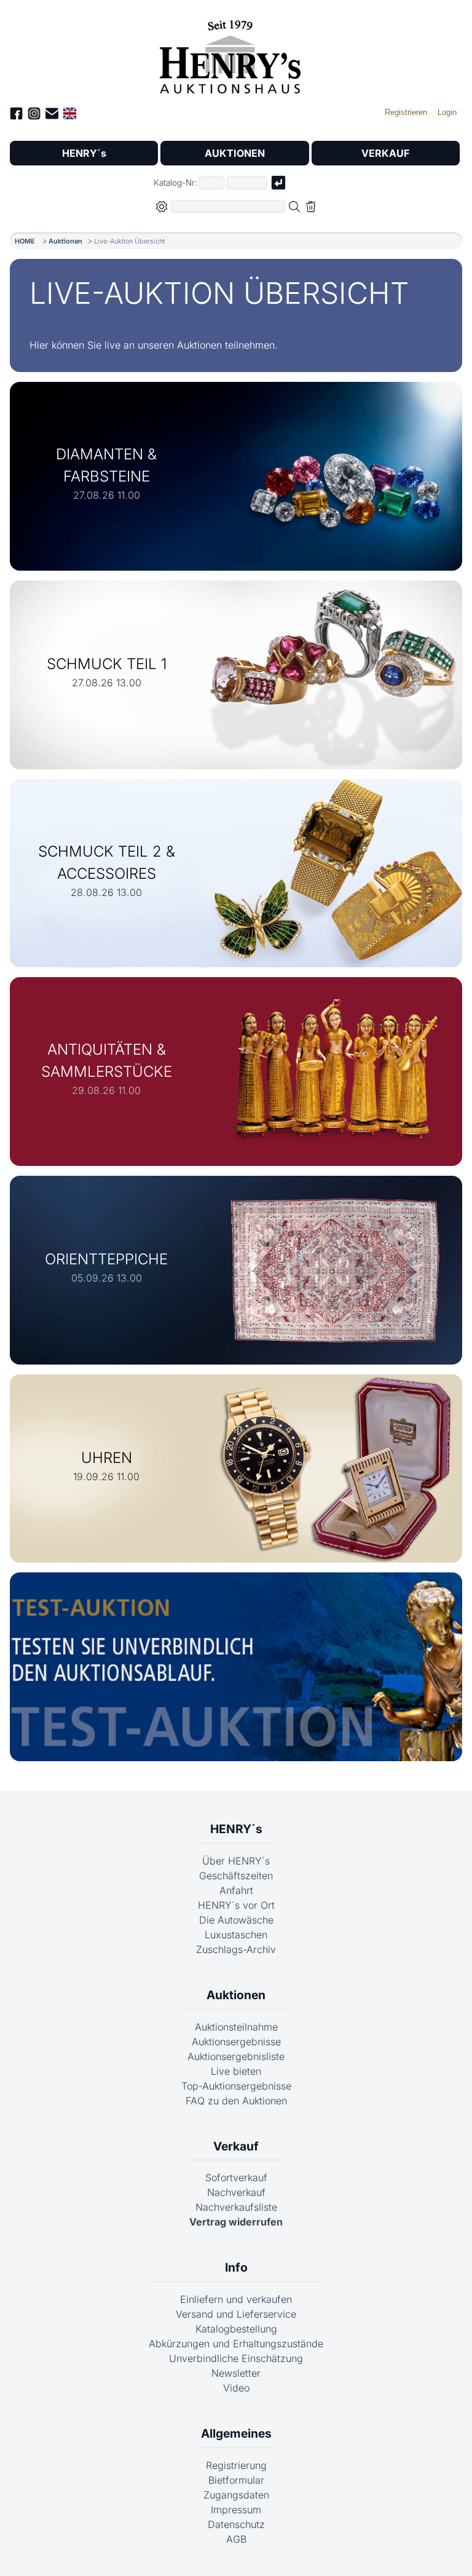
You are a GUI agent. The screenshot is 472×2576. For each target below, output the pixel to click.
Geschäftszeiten (236, 1876)
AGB (236, 2539)
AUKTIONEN (235, 153)
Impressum (236, 2510)
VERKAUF (385, 153)
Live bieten (236, 2071)
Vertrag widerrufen (236, 2222)
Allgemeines (236, 2433)
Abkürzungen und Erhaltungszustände (236, 2344)
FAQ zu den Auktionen (236, 2101)
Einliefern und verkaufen (236, 2299)
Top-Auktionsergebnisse (236, 2086)
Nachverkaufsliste (236, 2207)
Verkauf (236, 2146)
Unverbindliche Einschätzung (236, 2358)
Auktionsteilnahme (236, 2027)
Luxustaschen (236, 1935)
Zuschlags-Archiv (236, 1949)
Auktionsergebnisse (236, 2042)
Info (236, 2267)
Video (236, 2388)
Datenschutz (236, 2524)
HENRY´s (84, 153)
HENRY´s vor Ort (236, 1905)
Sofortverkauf (236, 2178)
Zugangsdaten (236, 2495)
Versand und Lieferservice (236, 2314)
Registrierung (236, 2465)
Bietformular (236, 2480)
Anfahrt (236, 1890)
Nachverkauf (236, 2192)
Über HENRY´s (236, 1861)
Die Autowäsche (236, 1920)
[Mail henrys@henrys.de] (52, 115)
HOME (25, 241)
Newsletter (236, 2373)
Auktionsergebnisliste (236, 2056)
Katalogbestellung (236, 2329)
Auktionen (65, 241)
